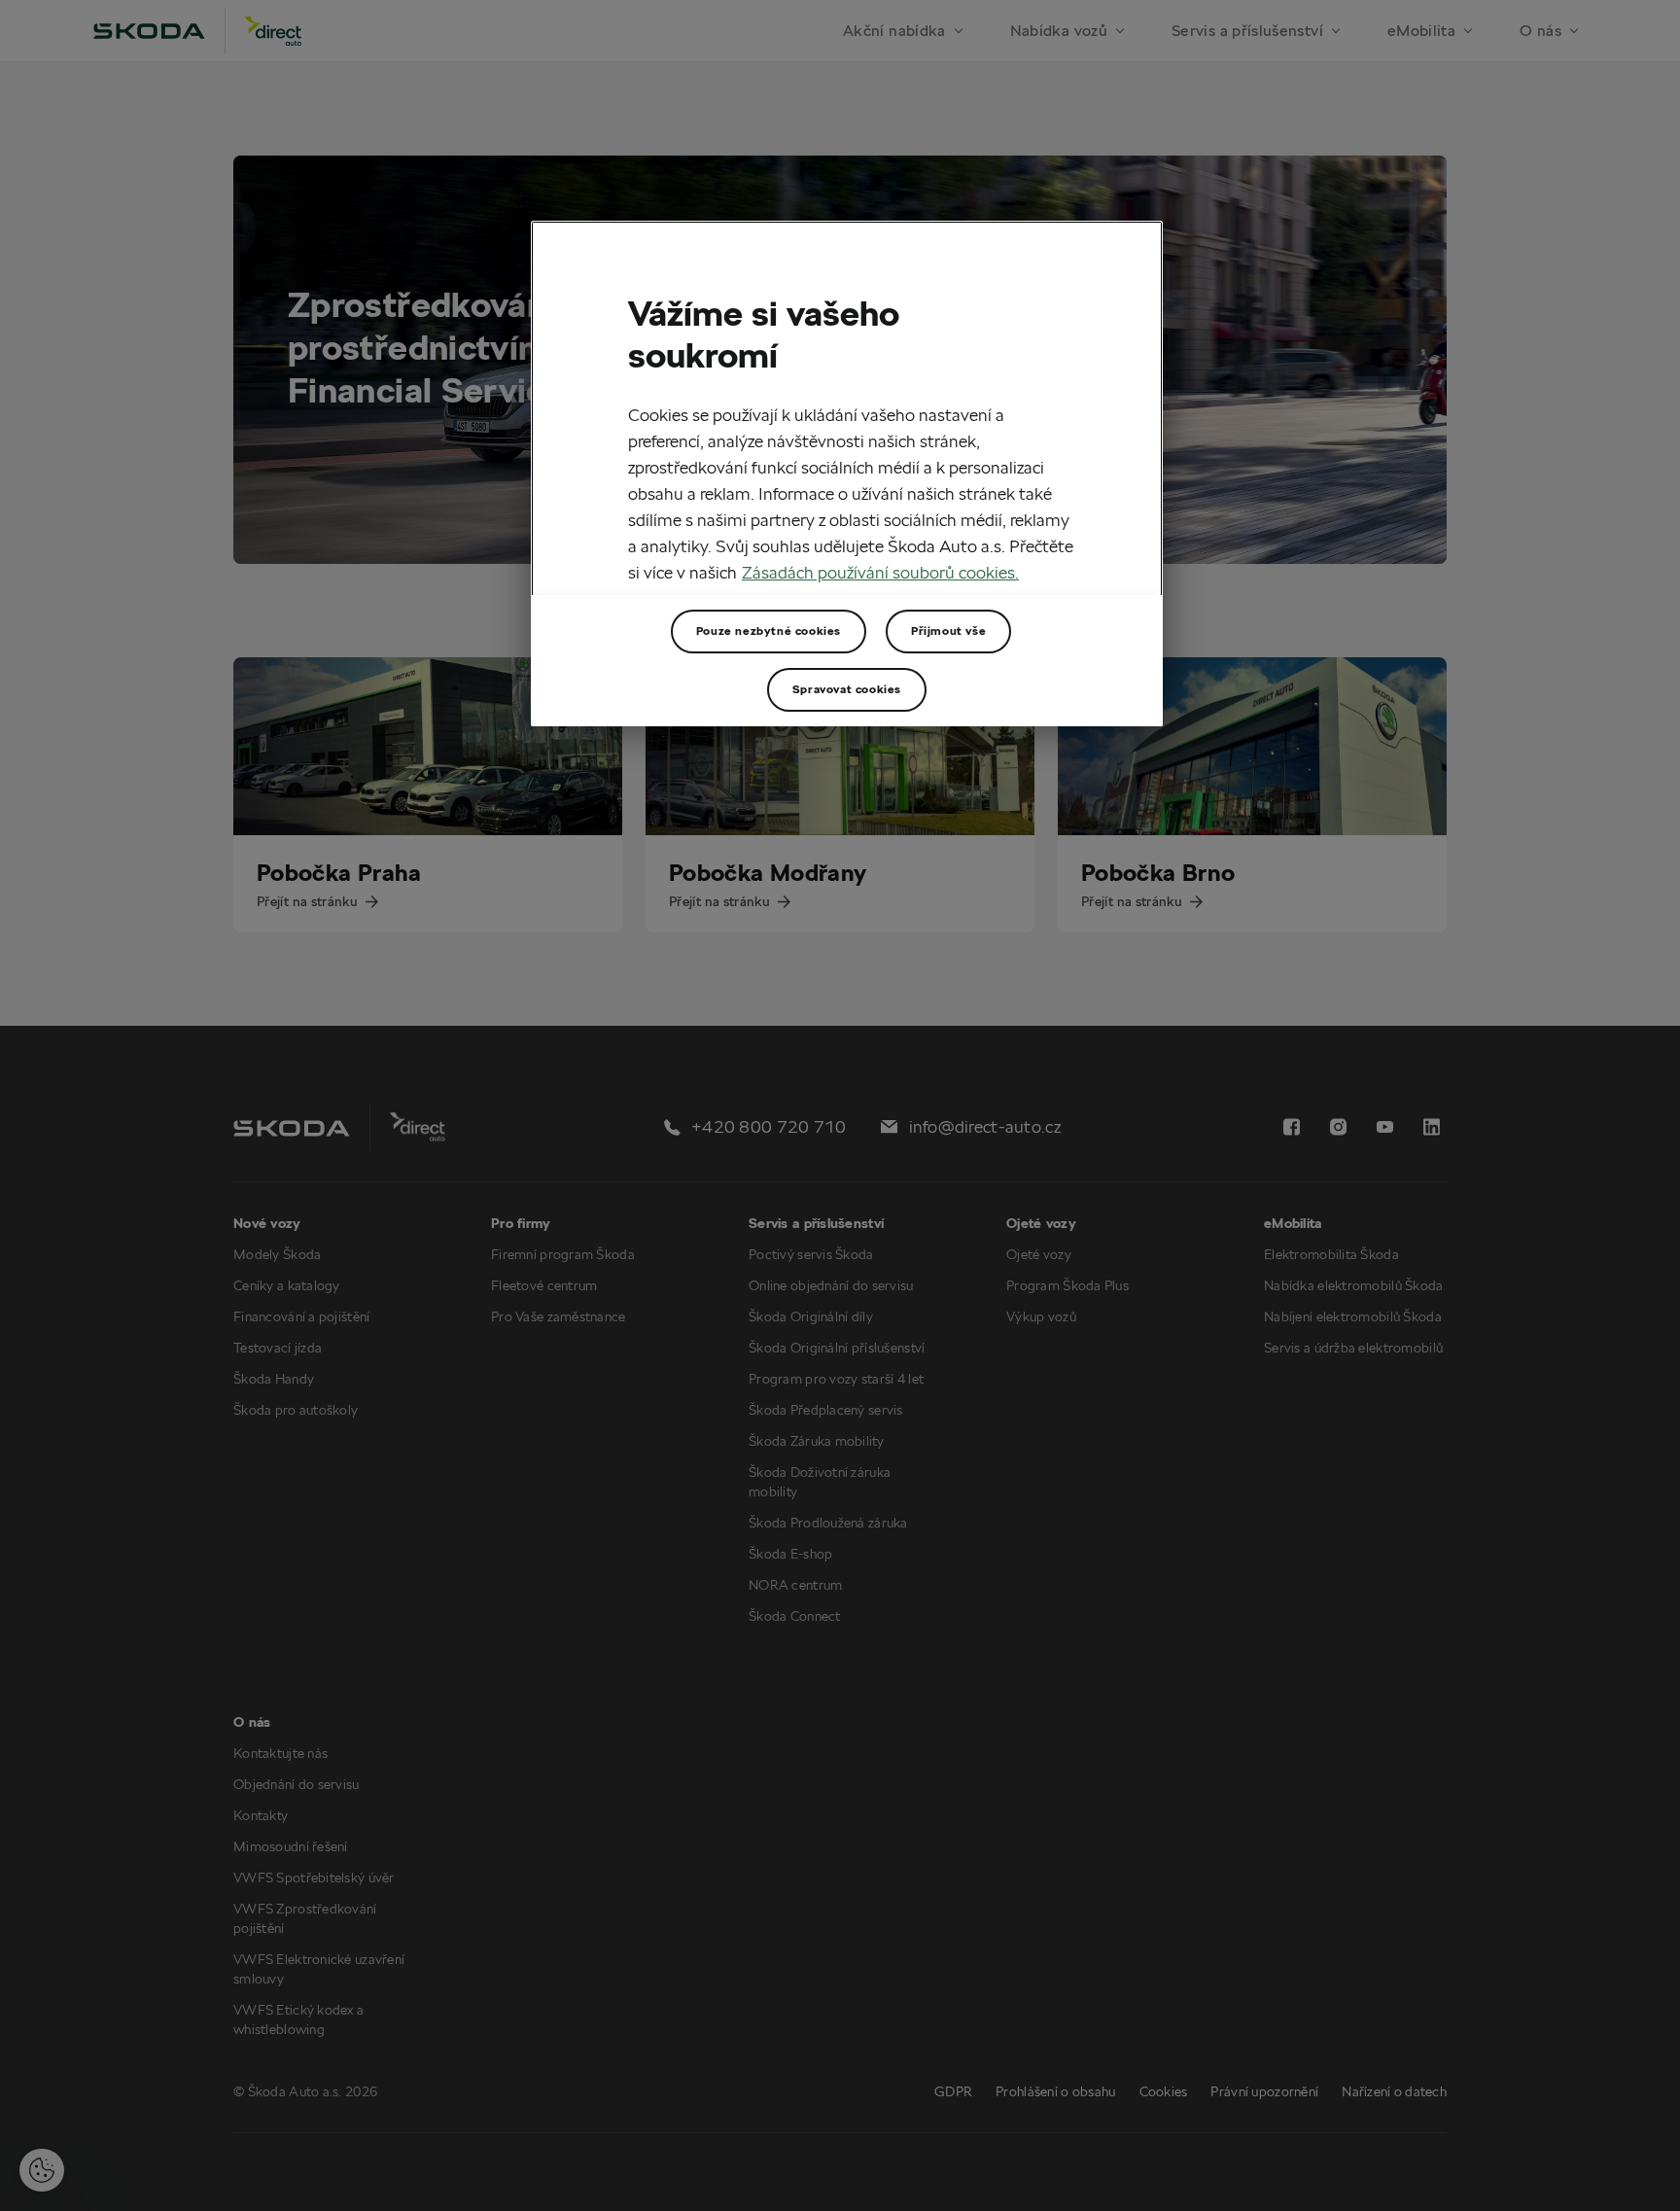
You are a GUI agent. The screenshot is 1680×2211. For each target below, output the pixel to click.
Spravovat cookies (847, 689)
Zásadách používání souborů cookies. (880, 572)
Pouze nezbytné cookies (769, 631)
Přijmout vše (948, 631)
